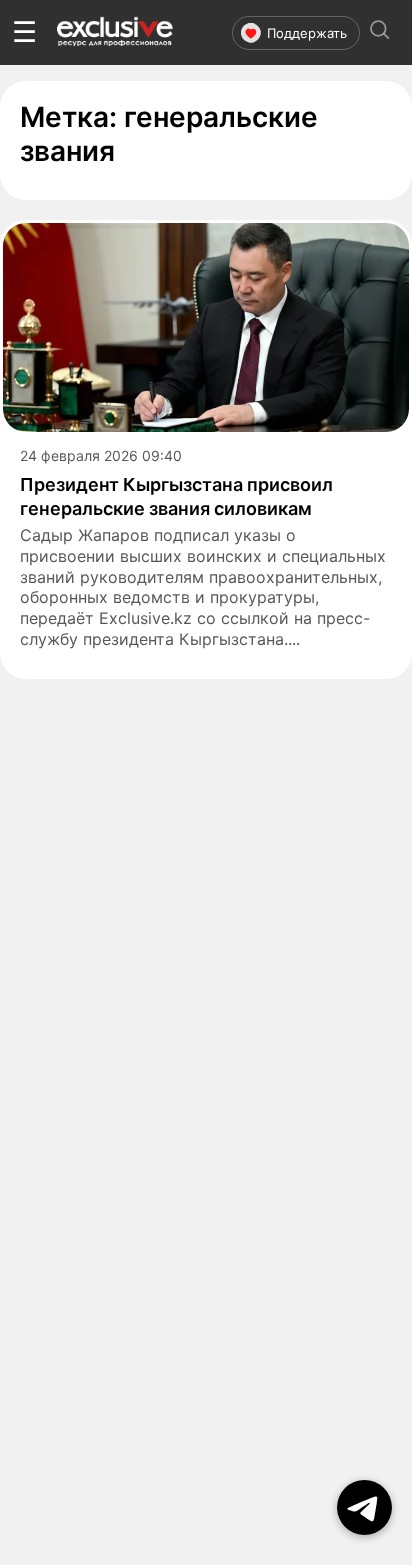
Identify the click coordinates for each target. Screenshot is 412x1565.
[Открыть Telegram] (364, 1507)
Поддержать (307, 33)
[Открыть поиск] (380, 32)
